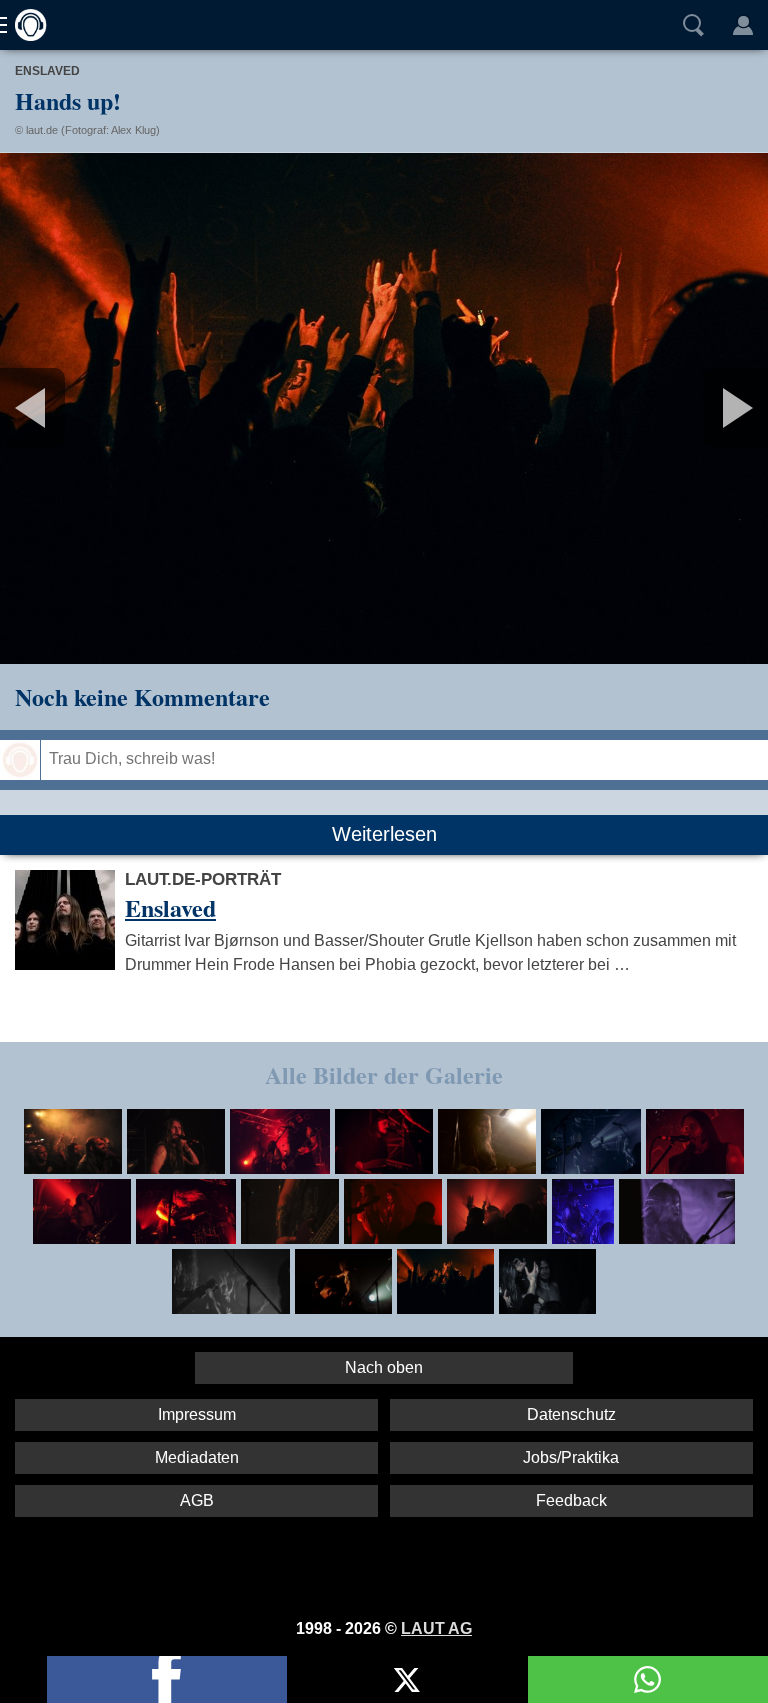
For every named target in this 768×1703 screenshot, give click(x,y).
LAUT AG (436, 1628)
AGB (197, 1500)
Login (743, 25)
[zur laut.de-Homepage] (25, 25)
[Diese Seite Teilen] (167, 1679)
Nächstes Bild (384, 408)
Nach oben (384, 1367)
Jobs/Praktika (571, 1457)
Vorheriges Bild (126, 408)
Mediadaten (197, 1457)
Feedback (571, 1500)
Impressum (197, 1414)
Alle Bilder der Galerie (384, 1074)
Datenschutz (571, 1414)
